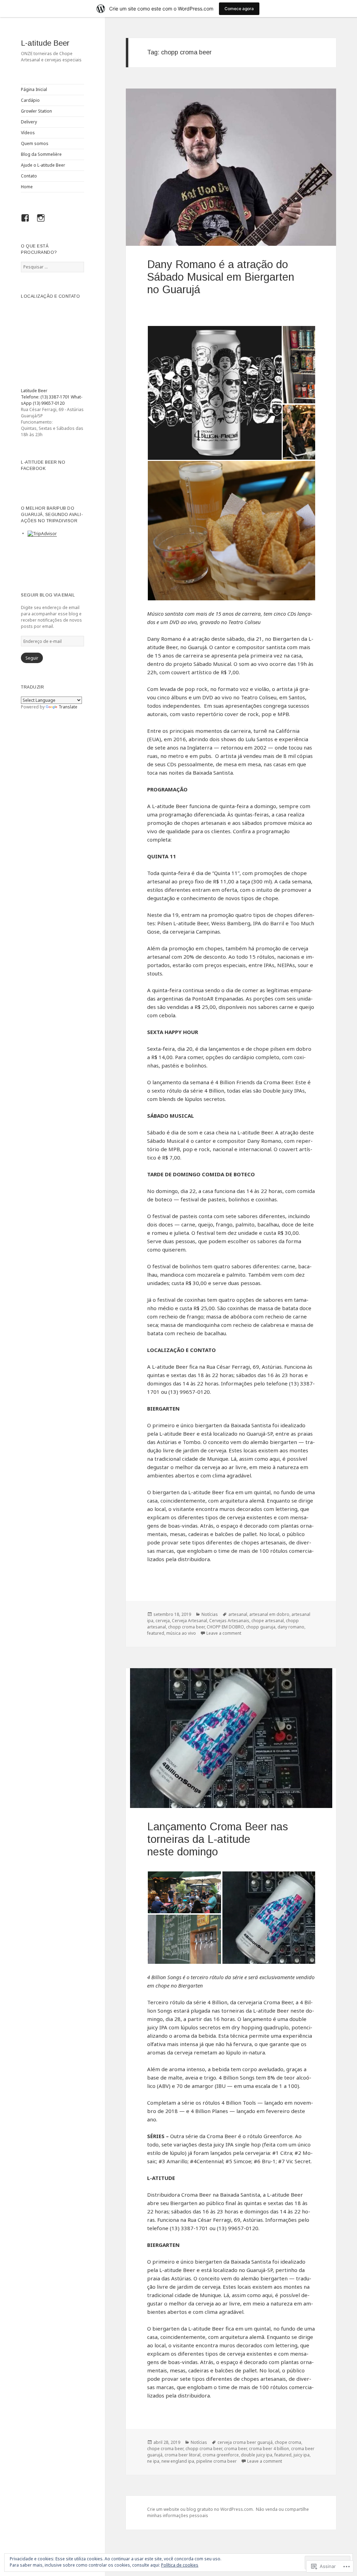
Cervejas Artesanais (229, 1621)
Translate (68, 707)
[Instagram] (43, 222)
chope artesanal (268, 1621)
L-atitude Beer (45, 43)
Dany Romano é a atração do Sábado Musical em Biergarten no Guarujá (221, 277)
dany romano (291, 1627)
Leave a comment (224, 1633)
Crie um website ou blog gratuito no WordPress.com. (200, 2509)
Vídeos (28, 133)
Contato (29, 176)
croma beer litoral (183, 2455)
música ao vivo (181, 1633)
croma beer (236, 2449)
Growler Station (36, 111)
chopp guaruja (261, 1627)
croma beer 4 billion (269, 2449)
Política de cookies (180, 2565)
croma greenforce (221, 2455)
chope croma (288, 2442)
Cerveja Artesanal (189, 1621)
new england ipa (178, 2461)
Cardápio (30, 100)
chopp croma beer (186, 1627)
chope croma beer (165, 2449)
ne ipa (153, 2461)
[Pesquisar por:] (52, 267)
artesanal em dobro (269, 1614)
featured (156, 1633)
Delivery (29, 122)
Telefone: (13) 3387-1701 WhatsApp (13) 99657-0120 (52, 400)
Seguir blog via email (48, 595)
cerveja (163, 1621)
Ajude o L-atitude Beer (43, 165)
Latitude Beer (34, 391)
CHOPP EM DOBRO (225, 1627)
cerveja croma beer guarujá (245, 2442)
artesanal (238, 1614)
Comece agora (239, 9)
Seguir (32, 658)
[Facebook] (28, 222)
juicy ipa (302, 2455)
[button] (215, 393)
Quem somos (35, 143)
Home (27, 187)
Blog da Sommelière (41, 154)
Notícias (210, 1614)
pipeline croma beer (217, 2461)
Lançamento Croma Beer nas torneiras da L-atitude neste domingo (218, 1839)
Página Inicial (34, 89)
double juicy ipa (257, 2455)
